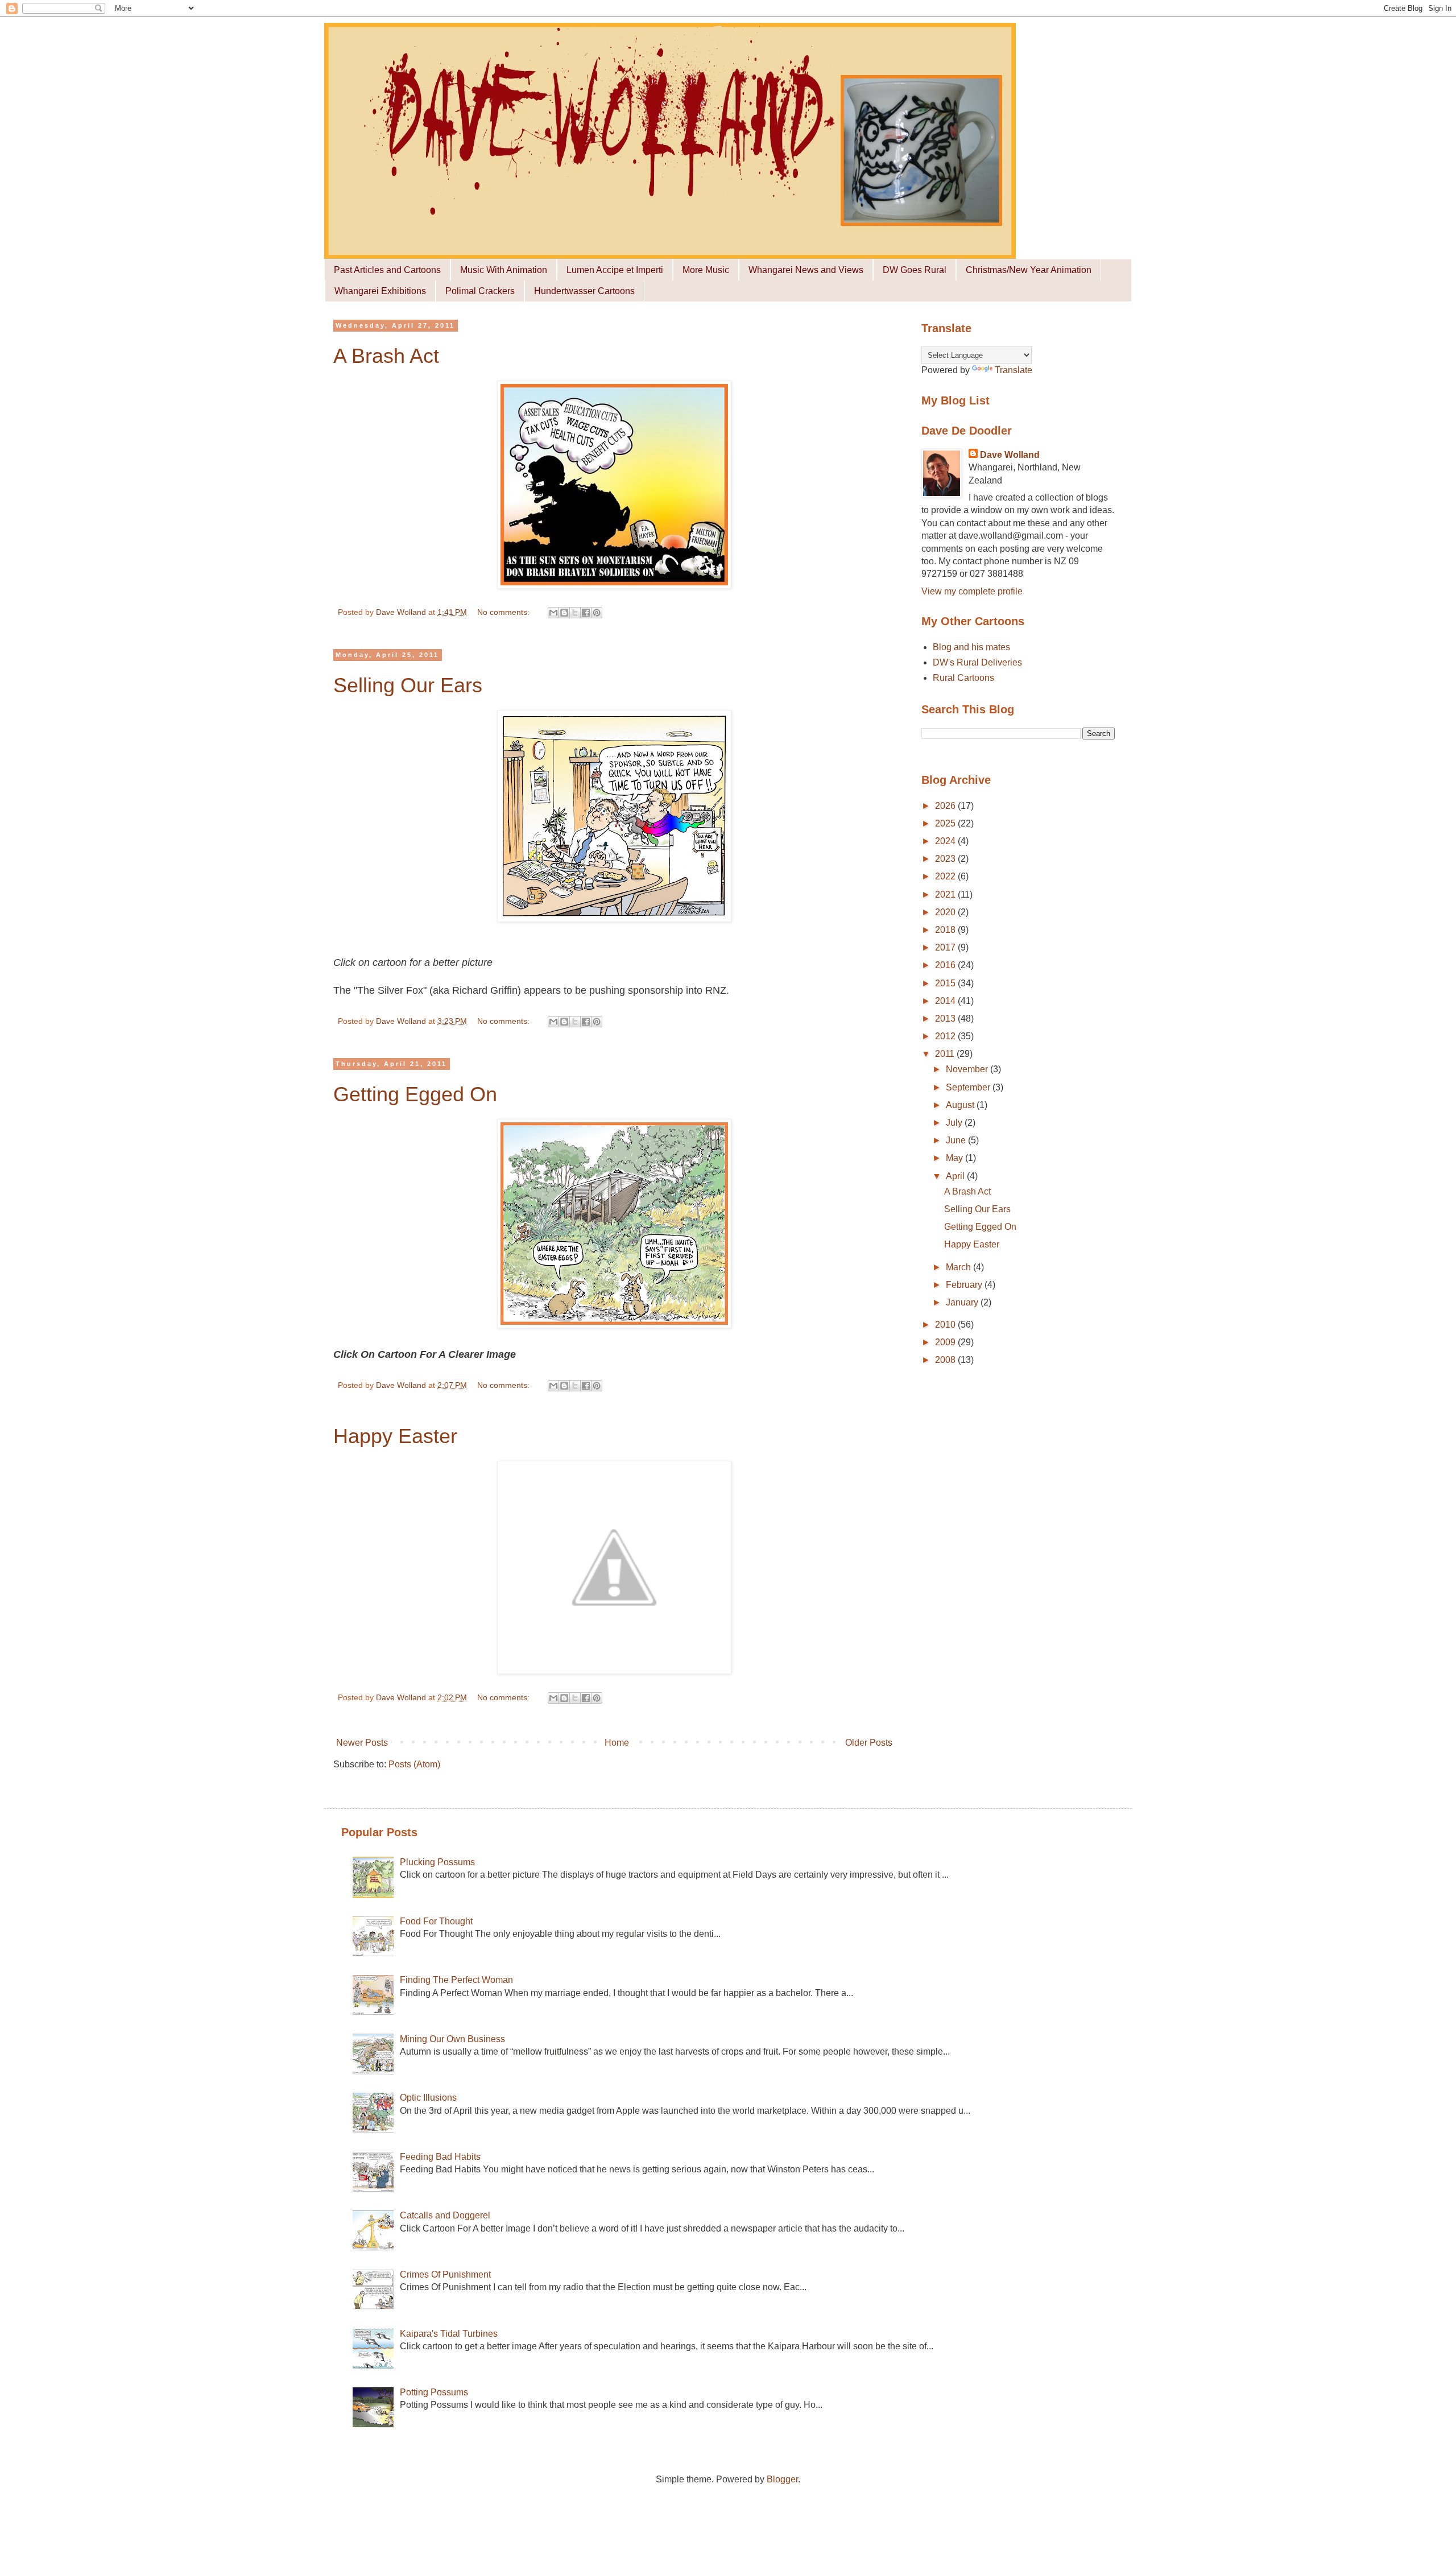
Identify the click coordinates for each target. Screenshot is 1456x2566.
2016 (946, 965)
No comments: (504, 612)
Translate (1014, 370)
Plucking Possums (437, 1862)
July (955, 1123)
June (957, 1140)
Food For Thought (436, 1921)
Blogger (782, 2479)
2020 (946, 912)
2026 (946, 806)
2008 (946, 1360)
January (963, 1302)
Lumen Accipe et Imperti (615, 270)
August (961, 1105)
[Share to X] (575, 613)
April (956, 1176)
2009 (946, 1342)
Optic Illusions (428, 2098)
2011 (946, 1054)
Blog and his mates (971, 647)
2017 (946, 947)
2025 (946, 823)
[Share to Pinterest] (597, 613)
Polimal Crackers (480, 291)
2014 (946, 1001)
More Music (706, 270)
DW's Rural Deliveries (977, 662)
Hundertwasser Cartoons (584, 291)
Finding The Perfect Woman (456, 1980)
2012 (946, 1036)
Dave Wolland (1010, 455)
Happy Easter (395, 1436)
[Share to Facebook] (586, 613)
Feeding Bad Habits (440, 2157)
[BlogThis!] (564, 613)
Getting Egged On (415, 1094)
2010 (946, 1325)
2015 (946, 983)
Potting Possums (434, 2392)
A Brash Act (386, 356)
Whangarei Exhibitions (380, 291)
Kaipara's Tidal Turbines (449, 2334)
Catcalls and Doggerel (445, 2215)
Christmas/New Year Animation (1029, 270)
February (965, 1285)
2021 (946, 894)
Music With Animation (504, 270)
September (969, 1087)
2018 (946, 930)
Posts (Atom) (414, 1764)
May (955, 1158)
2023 (946, 859)
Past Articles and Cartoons (387, 270)
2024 (946, 841)
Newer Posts (362, 1743)
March (959, 1267)
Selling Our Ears (408, 685)
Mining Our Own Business (452, 2039)
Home (617, 1743)
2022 (946, 876)
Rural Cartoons (963, 678)
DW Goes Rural (915, 270)
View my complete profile (972, 591)
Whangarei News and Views (806, 270)
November (968, 1069)
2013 (946, 1018)
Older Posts (869, 1743)
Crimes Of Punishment (445, 2274)
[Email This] (553, 613)
